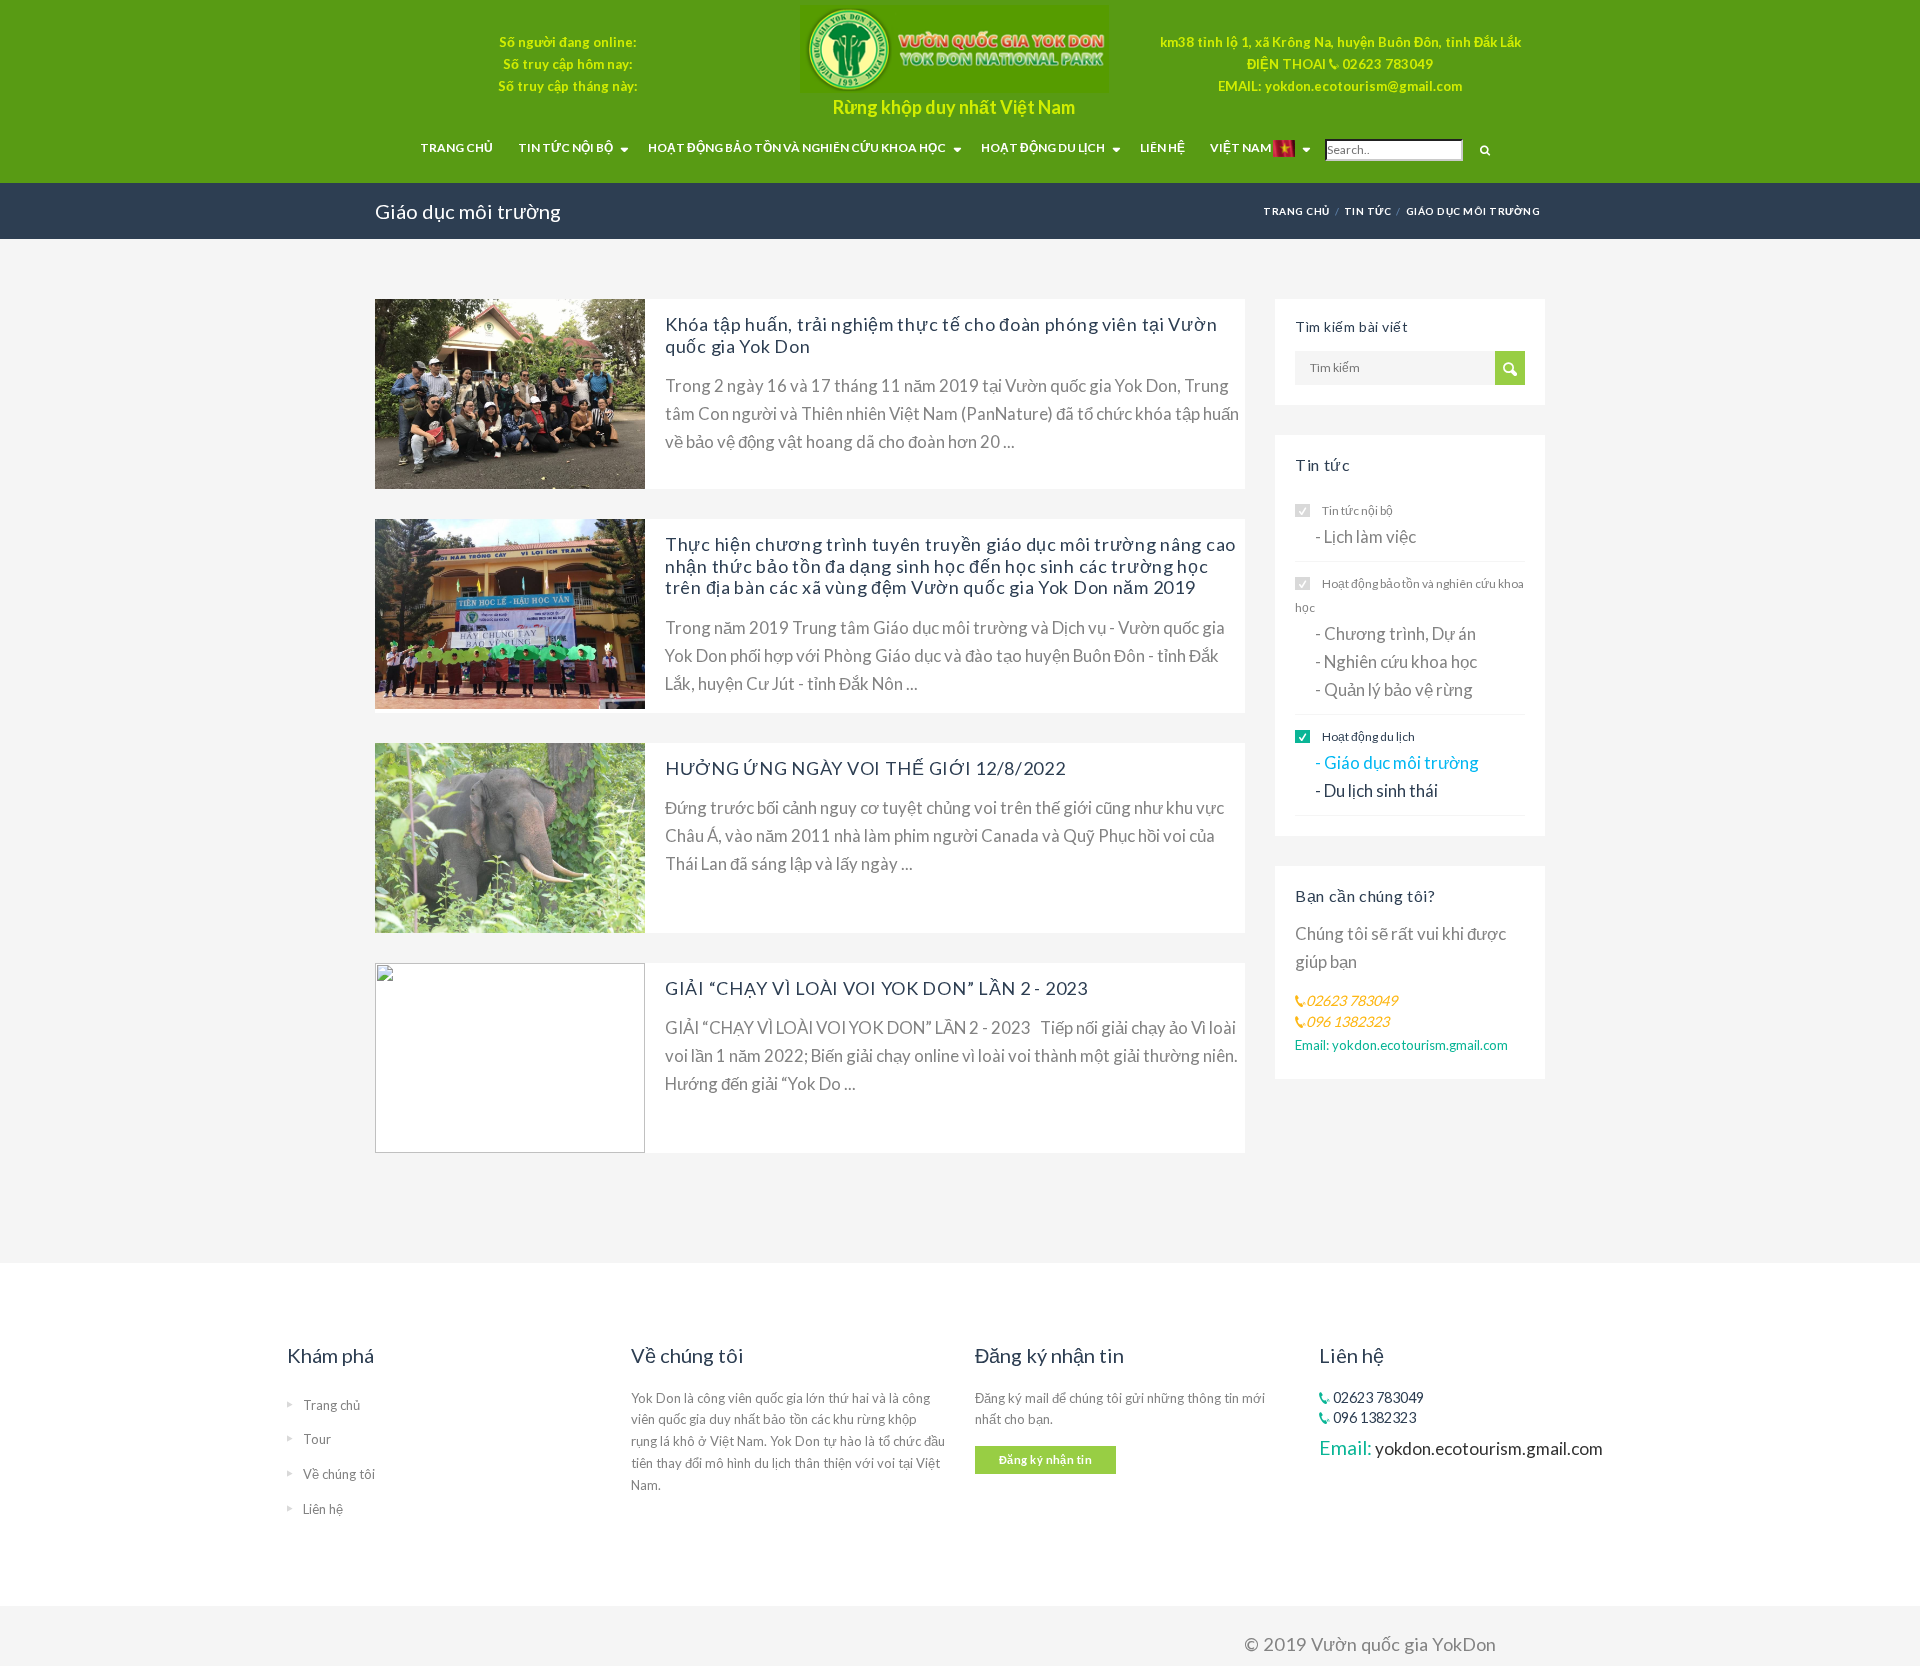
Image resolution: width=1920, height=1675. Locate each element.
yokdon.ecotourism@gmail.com (1363, 86)
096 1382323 (1373, 1417)
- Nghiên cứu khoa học (1396, 661)
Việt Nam (1241, 147)
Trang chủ (456, 147)
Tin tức (1367, 211)
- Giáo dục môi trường (1397, 762)
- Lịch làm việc (1365, 536)
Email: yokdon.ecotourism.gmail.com (1401, 1045)
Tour (317, 1439)
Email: (1461, 1447)
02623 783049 (1387, 64)
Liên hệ (1162, 147)
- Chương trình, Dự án (1395, 633)
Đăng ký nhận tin (1045, 1459)
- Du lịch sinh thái (1376, 790)
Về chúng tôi (339, 1474)
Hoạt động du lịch (1043, 147)
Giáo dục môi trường (1473, 211)
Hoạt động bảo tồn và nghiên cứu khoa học (797, 147)
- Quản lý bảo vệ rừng (1394, 689)
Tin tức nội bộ (565, 147)
